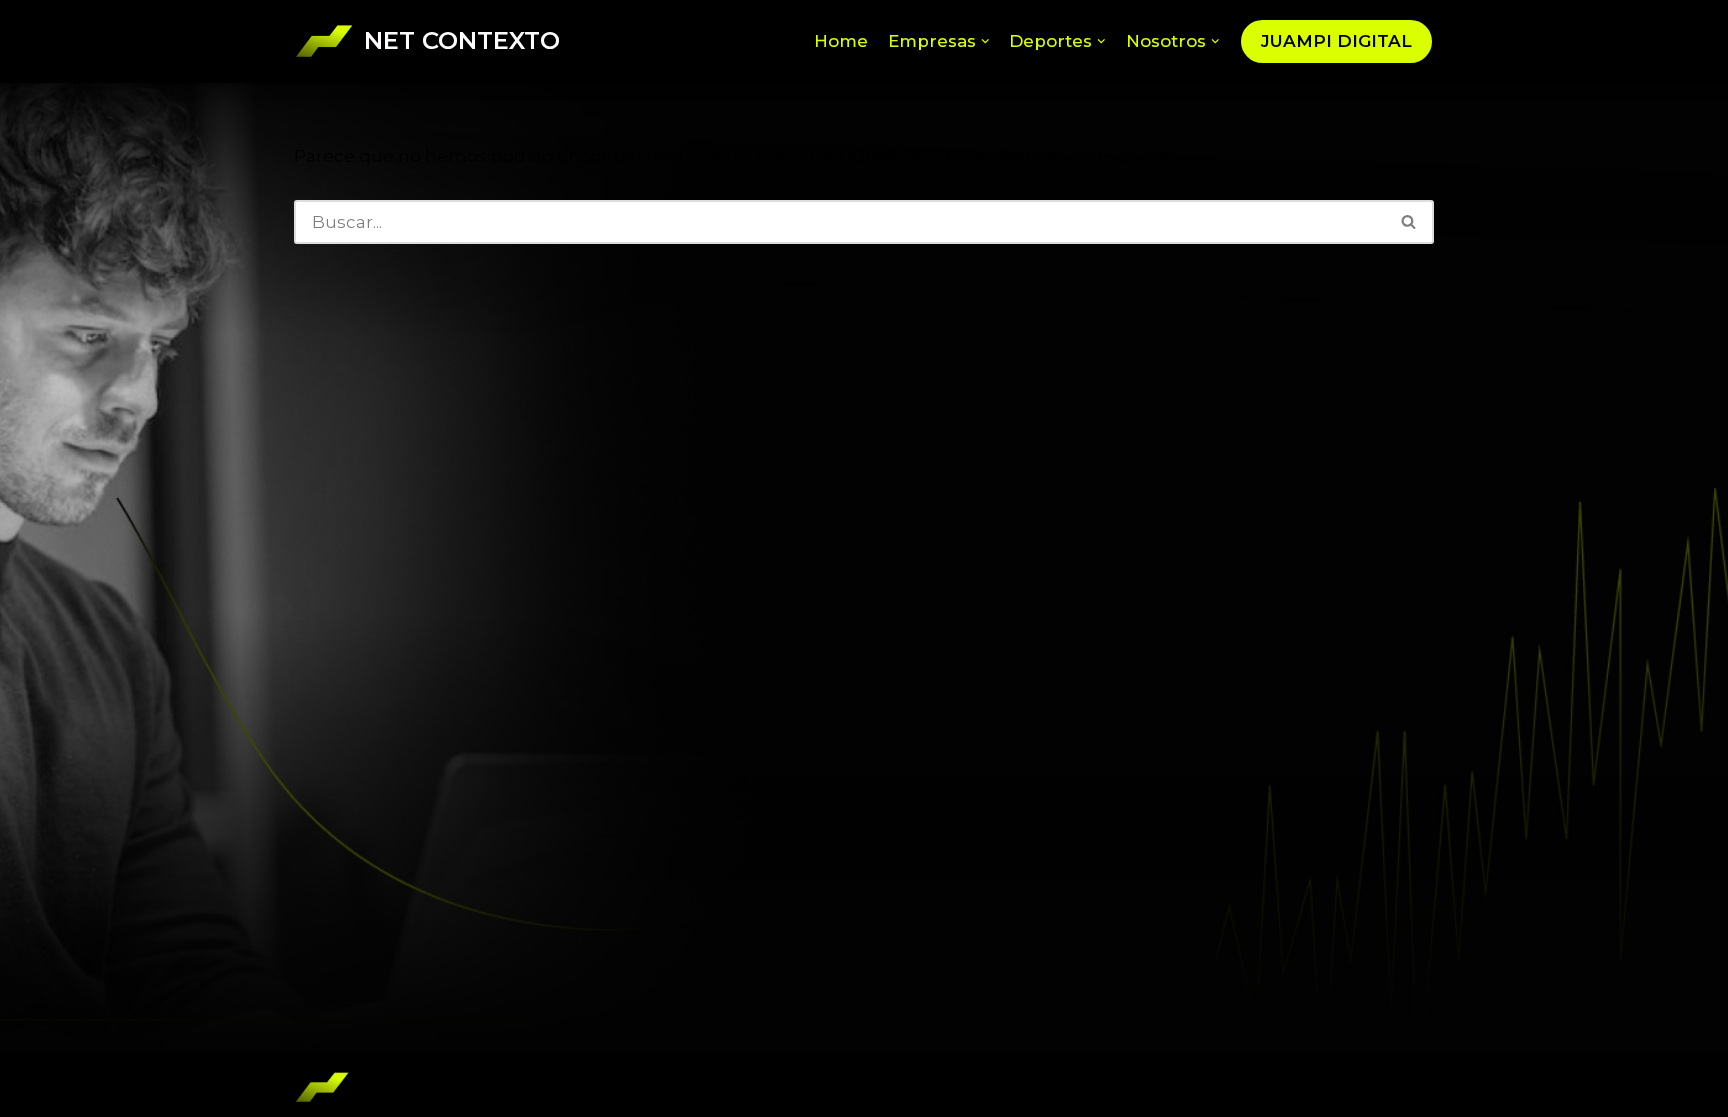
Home (841, 41)
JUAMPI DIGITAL (1336, 41)
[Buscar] (1409, 222)
